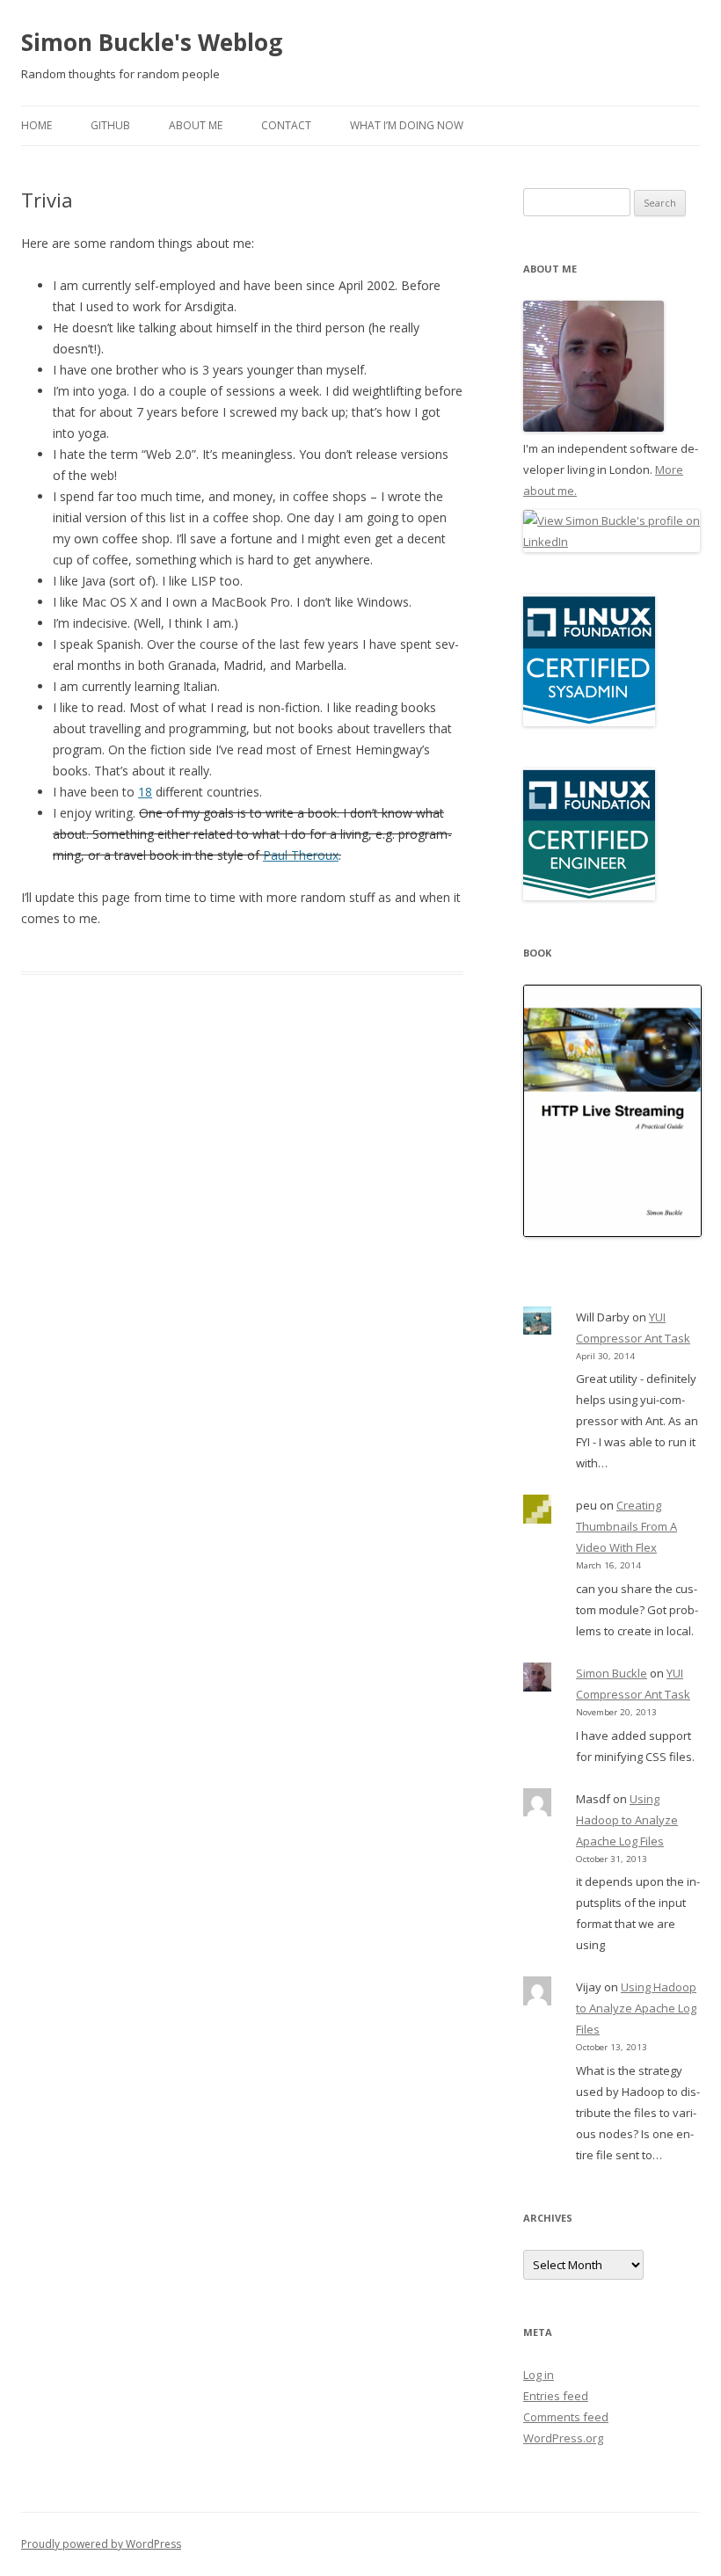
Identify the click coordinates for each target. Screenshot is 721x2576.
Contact (286, 125)
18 (145, 792)
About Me (196, 125)
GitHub (110, 125)
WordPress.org (563, 2438)
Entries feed (556, 2396)
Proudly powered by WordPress (101, 2544)
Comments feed (566, 2417)
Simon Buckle (612, 1673)
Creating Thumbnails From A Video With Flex (626, 1526)
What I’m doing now (407, 125)
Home (36, 125)
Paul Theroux (301, 855)
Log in (539, 2375)
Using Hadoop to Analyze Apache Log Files (627, 1820)
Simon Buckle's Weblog (152, 42)
